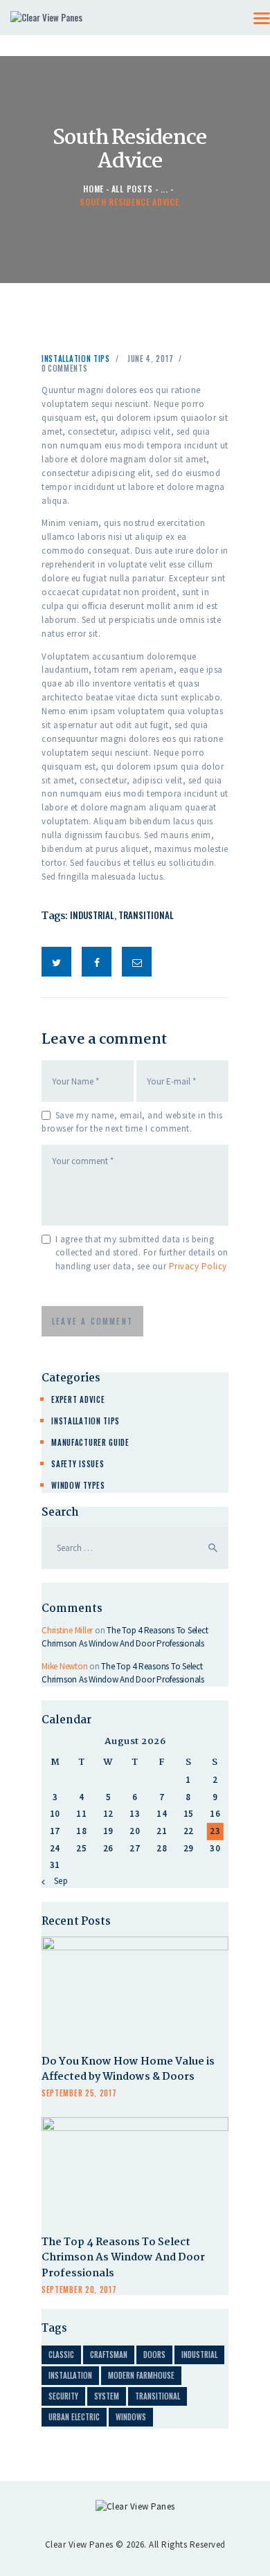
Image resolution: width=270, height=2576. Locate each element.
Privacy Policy (198, 1266)
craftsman (109, 2355)
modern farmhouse (141, 2375)
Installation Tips (76, 359)
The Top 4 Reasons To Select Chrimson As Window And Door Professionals (123, 2259)
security (63, 2396)
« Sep (57, 1881)
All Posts (132, 189)
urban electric (74, 2417)
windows (131, 2417)
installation (70, 2375)
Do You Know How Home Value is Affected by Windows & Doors (128, 2070)
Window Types (78, 1485)
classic (61, 2355)
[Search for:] (135, 1548)
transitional (146, 915)
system (107, 2396)
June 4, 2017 (150, 359)
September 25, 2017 (79, 2093)
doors (154, 2355)
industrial (92, 915)
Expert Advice (78, 1399)
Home (93, 189)
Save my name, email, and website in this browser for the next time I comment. (132, 1122)
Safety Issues (78, 1464)
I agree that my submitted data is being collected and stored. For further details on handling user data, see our (142, 1253)
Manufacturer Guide (90, 1442)
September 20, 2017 (79, 2289)
